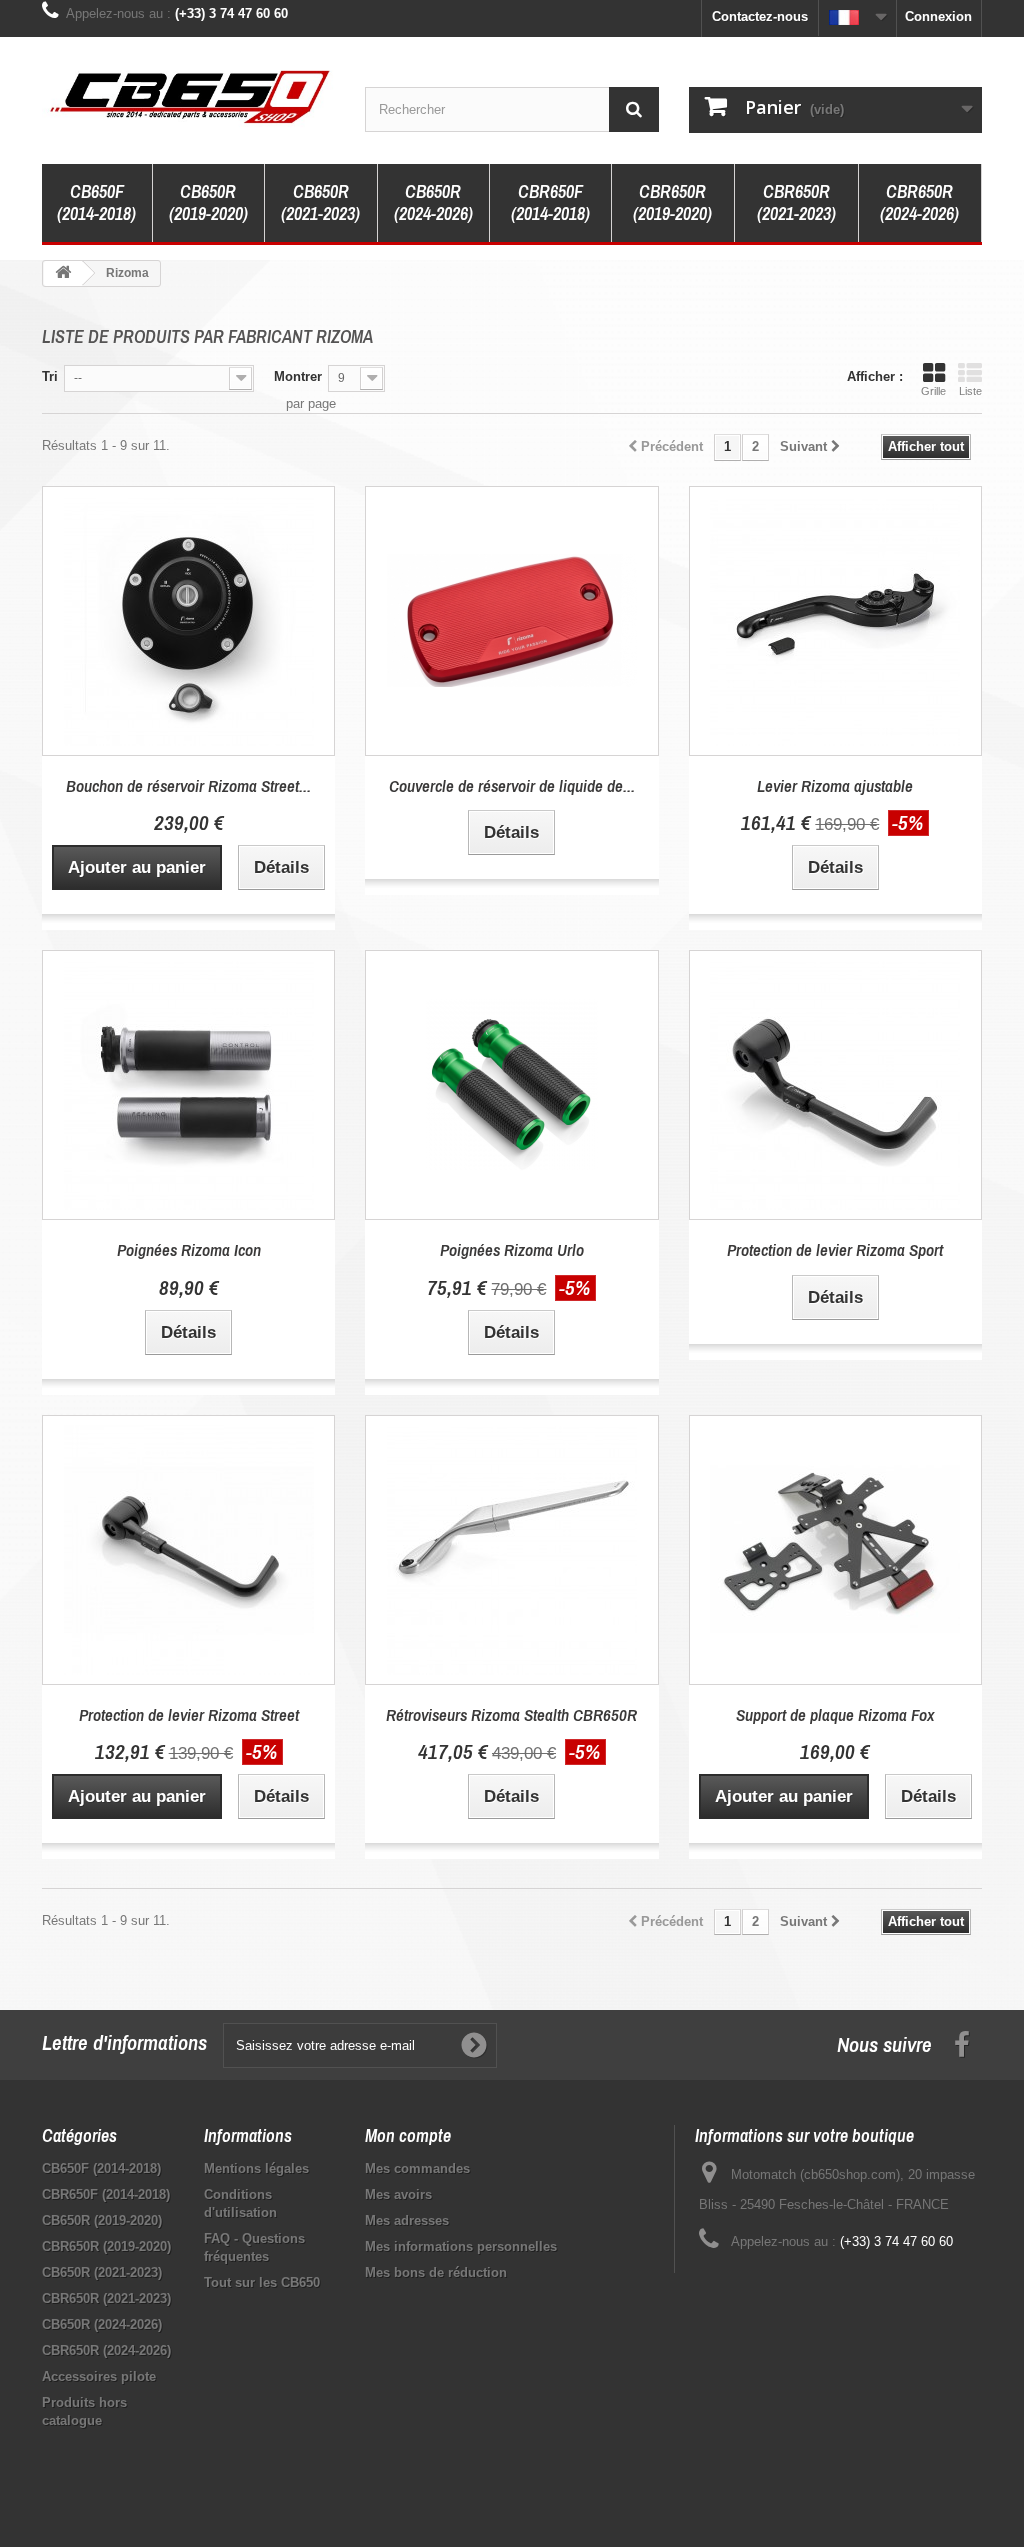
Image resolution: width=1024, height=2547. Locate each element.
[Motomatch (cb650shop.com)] (188, 95)
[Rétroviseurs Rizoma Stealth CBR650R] (511, 1550)
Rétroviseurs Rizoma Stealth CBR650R (511, 1714)
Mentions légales (256, 2168)
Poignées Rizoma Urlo (512, 1249)
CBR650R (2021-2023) (796, 202)
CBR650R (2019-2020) (672, 202)
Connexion (938, 16)
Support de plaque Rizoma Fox (835, 1714)
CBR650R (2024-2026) (919, 202)
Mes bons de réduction (436, 2272)
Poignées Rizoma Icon (189, 1249)
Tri (50, 376)
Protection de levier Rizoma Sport (835, 1249)
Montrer (298, 376)
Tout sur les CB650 (262, 2282)
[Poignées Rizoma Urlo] (511, 1085)
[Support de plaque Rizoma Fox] (835, 1550)
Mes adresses (407, 2220)
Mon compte (408, 2135)
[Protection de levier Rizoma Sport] (835, 1085)
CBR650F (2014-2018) (550, 202)
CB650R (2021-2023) (320, 202)
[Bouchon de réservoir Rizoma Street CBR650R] (188, 621)
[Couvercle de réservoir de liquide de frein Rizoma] (511, 621)
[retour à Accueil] (63, 273)
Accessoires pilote (99, 2376)
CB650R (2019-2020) (208, 202)
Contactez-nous (760, 16)
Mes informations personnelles (461, 2246)
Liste (970, 391)
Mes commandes (417, 2168)
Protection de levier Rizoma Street (189, 1714)
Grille (933, 391)
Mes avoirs (398, 2194)
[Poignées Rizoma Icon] (188, 1085)
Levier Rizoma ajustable (835, 785)
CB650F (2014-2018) (96, 202)
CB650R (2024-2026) (433, 202)
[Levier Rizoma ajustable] (835, 621)
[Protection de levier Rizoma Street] (188, 1550)
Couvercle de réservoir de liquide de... (512, 785)
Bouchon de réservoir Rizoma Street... (188, 785)
